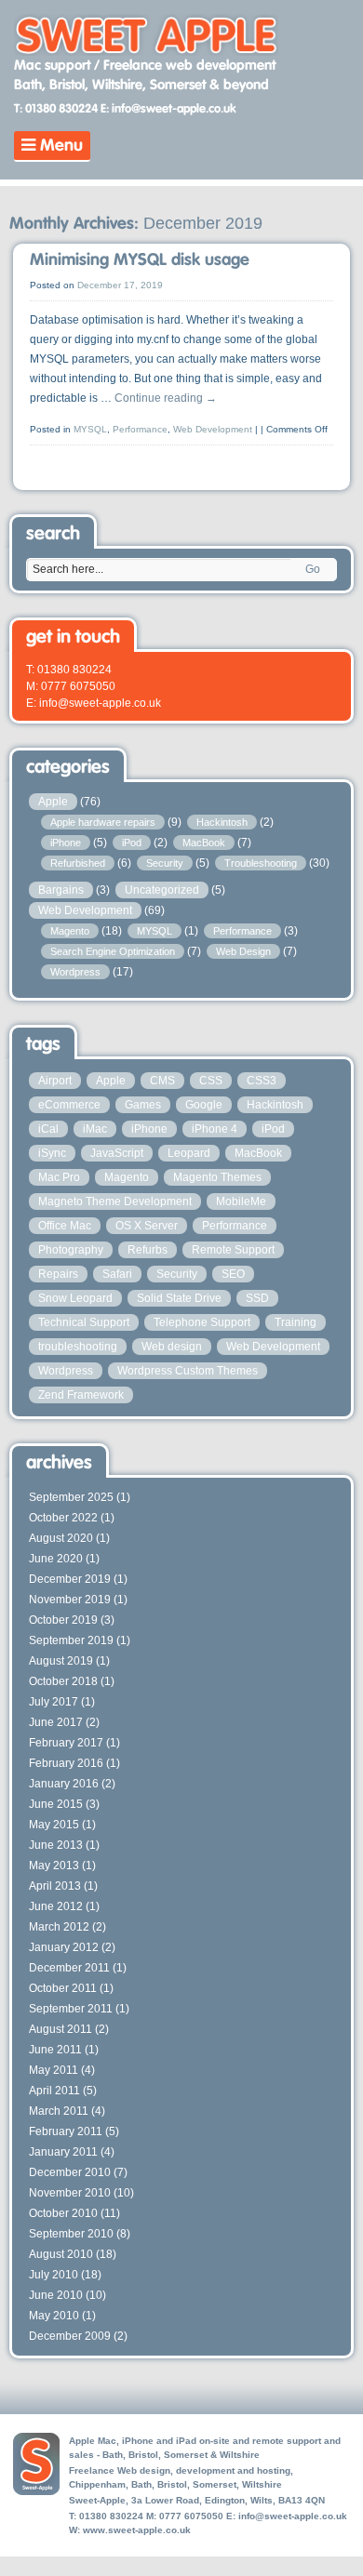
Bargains (61, 890)
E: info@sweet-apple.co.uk (168, 109)
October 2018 (63, 1681)
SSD (257, 1298)
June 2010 (56, 2295)
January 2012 (64, 1947)
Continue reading (166, 398)
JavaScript (117, 1153)
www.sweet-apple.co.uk (137, 2530)
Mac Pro (59, 1177)
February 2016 (66, 1763)
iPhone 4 (215, 1129)
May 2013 (54, 1866)
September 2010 (71, 2234)
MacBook (204, 843)
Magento (70, 931)
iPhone (66, 843)
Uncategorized (162, 890)
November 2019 (70, 1600)
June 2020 (56, 1559)
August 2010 (61, 2254)
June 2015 (56, 1804)
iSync (52, 1153)
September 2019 (71, 1640)
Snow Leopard (75, 1298)
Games (143, 1105)
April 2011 (54, 2091)
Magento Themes (217, 1177)
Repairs (58, 1274)
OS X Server (147, 1226)
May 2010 (54, 2316)
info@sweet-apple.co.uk (293, 2516)
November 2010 (70, 2193)
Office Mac (65, 1226)
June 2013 (56, 1845)
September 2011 (71, 2009)
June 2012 (56, 1906)
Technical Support (84, 1322)
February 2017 (66, 1743)
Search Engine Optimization (113, 951)
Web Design (243, 951)
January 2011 (63, 2152)
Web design (172, 1347)
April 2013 (55, 1886)
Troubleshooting (261, 863)
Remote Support (233, 1250)
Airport (55, 1081)
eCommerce (69, 1105)
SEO (233, 1274)
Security (165, 863)
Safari (117, 1274)
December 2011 (69, 1968)
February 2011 (66, 2131)
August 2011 (60, 2029)
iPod (132, 843)
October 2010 (63, 2213)
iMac (95, 1129)
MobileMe (241, 1202)
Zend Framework (81, 1395)
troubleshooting (78, 1347)
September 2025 (71, 1497)
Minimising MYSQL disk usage (140, 260)
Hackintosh (222, 822)
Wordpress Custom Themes (188, 1371)
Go (313, 569)
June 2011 (55, 2050)
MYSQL (90, 429)
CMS (162, 1081)
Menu (59, 146)
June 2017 (56, 1722)
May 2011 (54, 2070)
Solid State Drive (179, 1298)
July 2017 (54, 1702)
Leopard (189, 1153)
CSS (211, 1081)
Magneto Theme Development (115, 1202)
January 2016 (64, 1784)
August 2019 (61, 1661)
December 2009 (70, 2336)
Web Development (213, 429)
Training (296, 1322)
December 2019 (70, 1579)
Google (204, 1105)
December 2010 (70, 2172)
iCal (48, 1129)
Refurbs (148, 1250)
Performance (140, 429)
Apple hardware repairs (103, 822)
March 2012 (59, 1927)
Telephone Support (202, 1322)
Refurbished (78, 863)
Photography (71, 1250)
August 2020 (61, 1538)
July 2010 (54, 2275)
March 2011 (59, 2111)
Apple (53, 802)
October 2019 (63, 1620)
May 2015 (54, 1825)
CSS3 (262, 1081)
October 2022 (63, 1518)
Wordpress (75, 972)
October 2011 (63, 1988)
